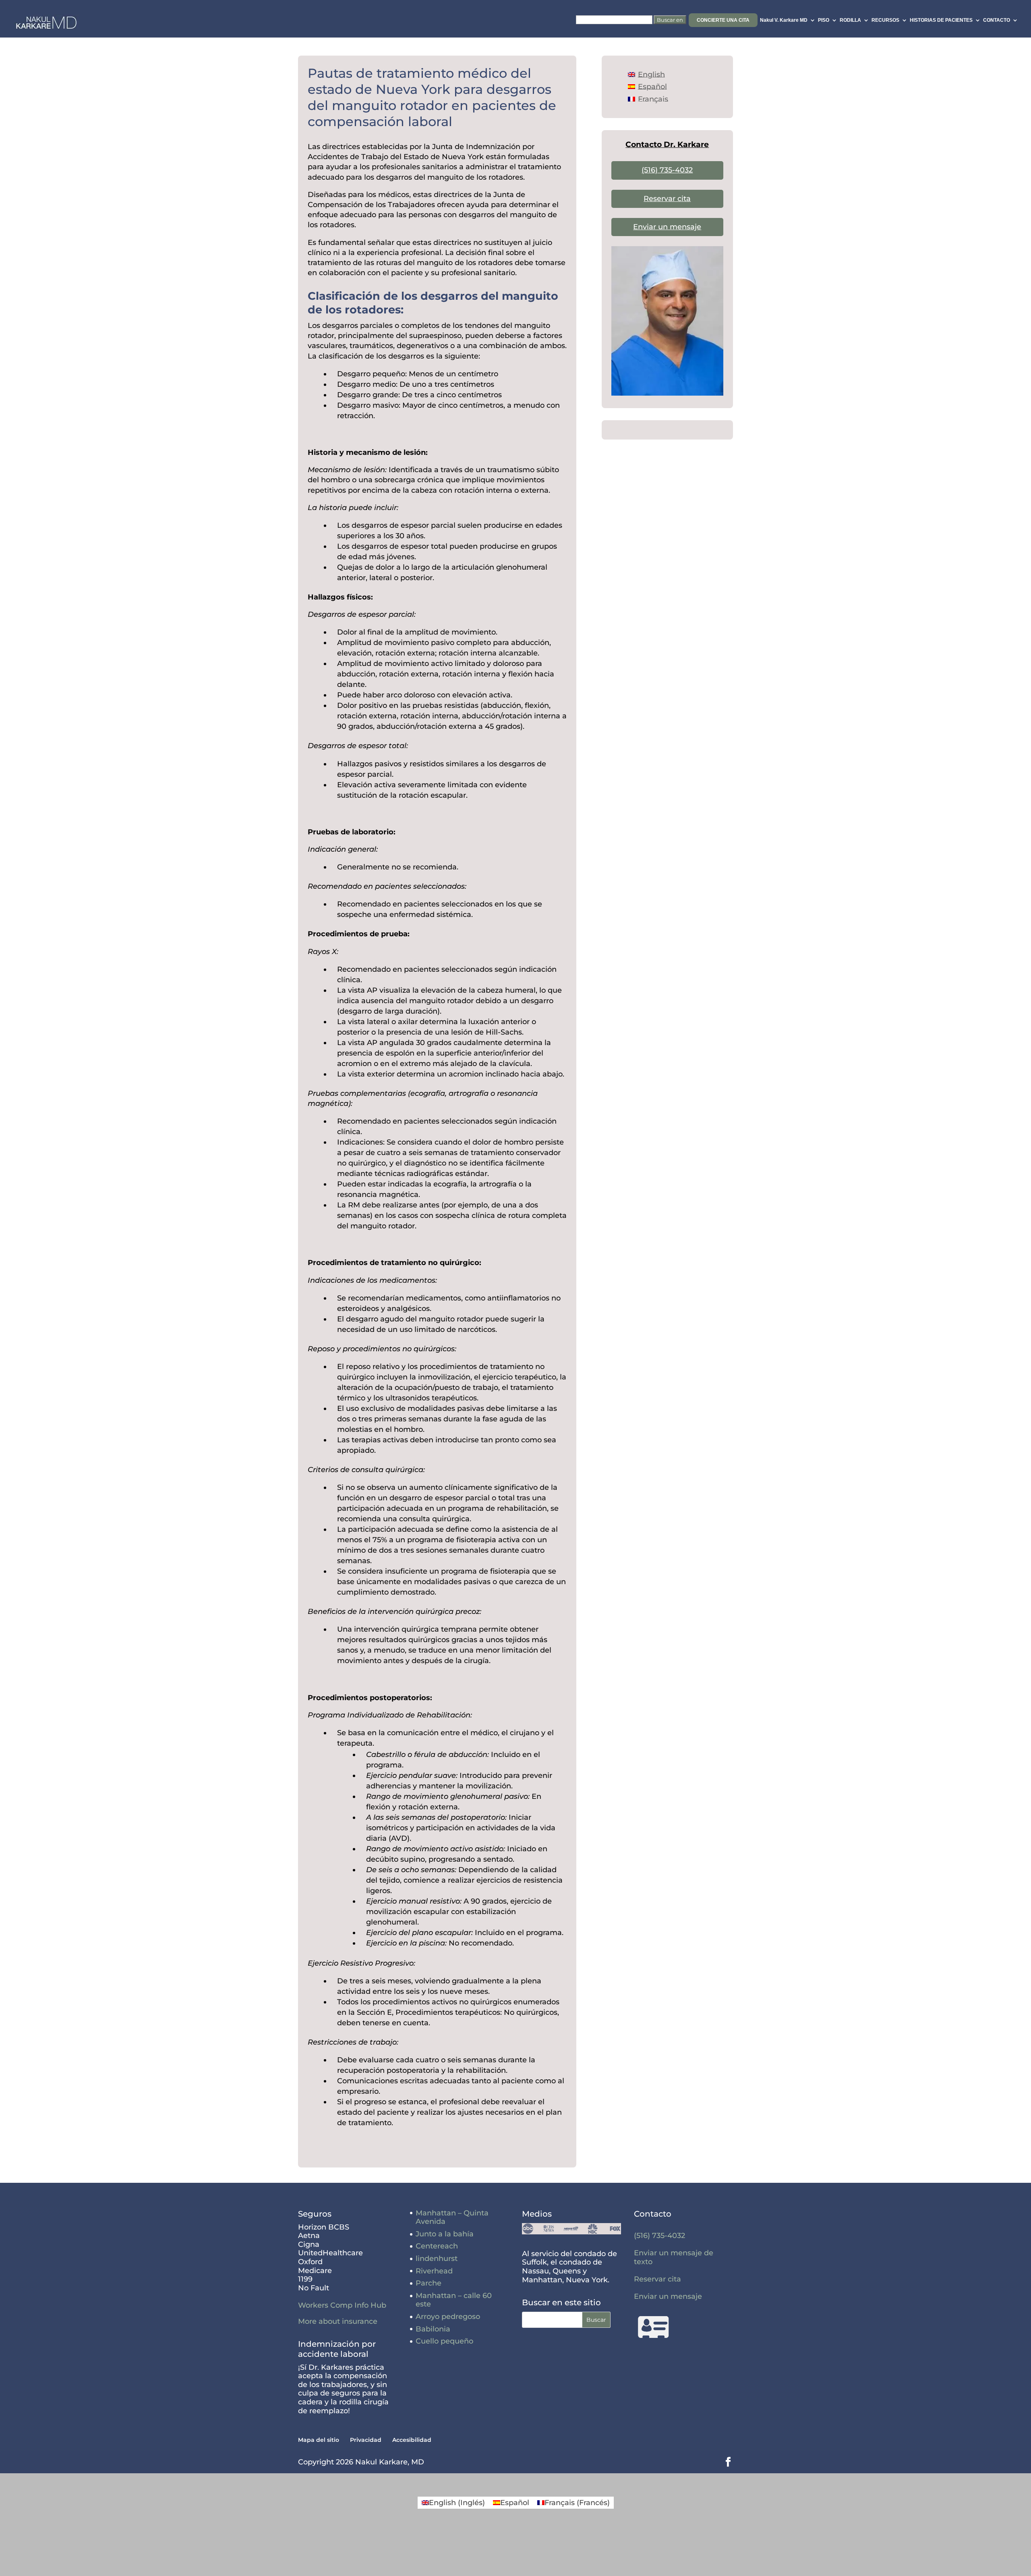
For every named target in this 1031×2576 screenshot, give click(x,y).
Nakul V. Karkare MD (784, 20)
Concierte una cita (723, 20)
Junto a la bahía (445, 2234)
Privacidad (366, 2440)
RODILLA (850, 20)
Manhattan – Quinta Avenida (452, 2217)
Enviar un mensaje (667, 227)
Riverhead (434, 2271)
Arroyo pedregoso (448, 2317)
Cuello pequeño (444, 2341)
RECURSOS (885, 20)
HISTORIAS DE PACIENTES (941, 20)
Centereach (437, 2246)
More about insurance (338, 2321)
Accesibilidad (412, 2440)
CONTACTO (997, 20)
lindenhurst (437, 2259)
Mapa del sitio (319, 2440)
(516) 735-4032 (667, 170)
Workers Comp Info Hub (342, 2305)
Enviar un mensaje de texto (674, 2257)
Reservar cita (667, 199)
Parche (429, 2283)
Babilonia (433, 2329)
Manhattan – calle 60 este (454, 2300)
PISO (824, 20)
